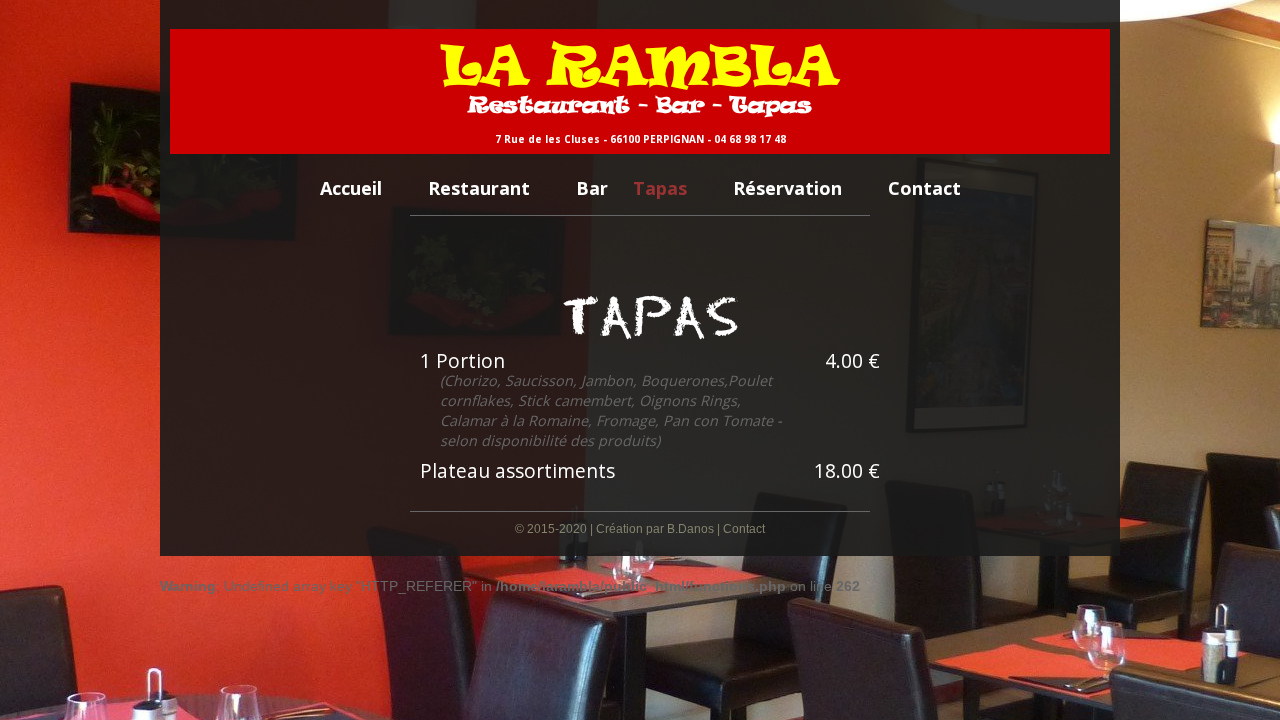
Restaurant (479, 188)
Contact (924, 188)
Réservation (787, 188)
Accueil (351, 188)
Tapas (660, 188)
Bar (592, 188)
